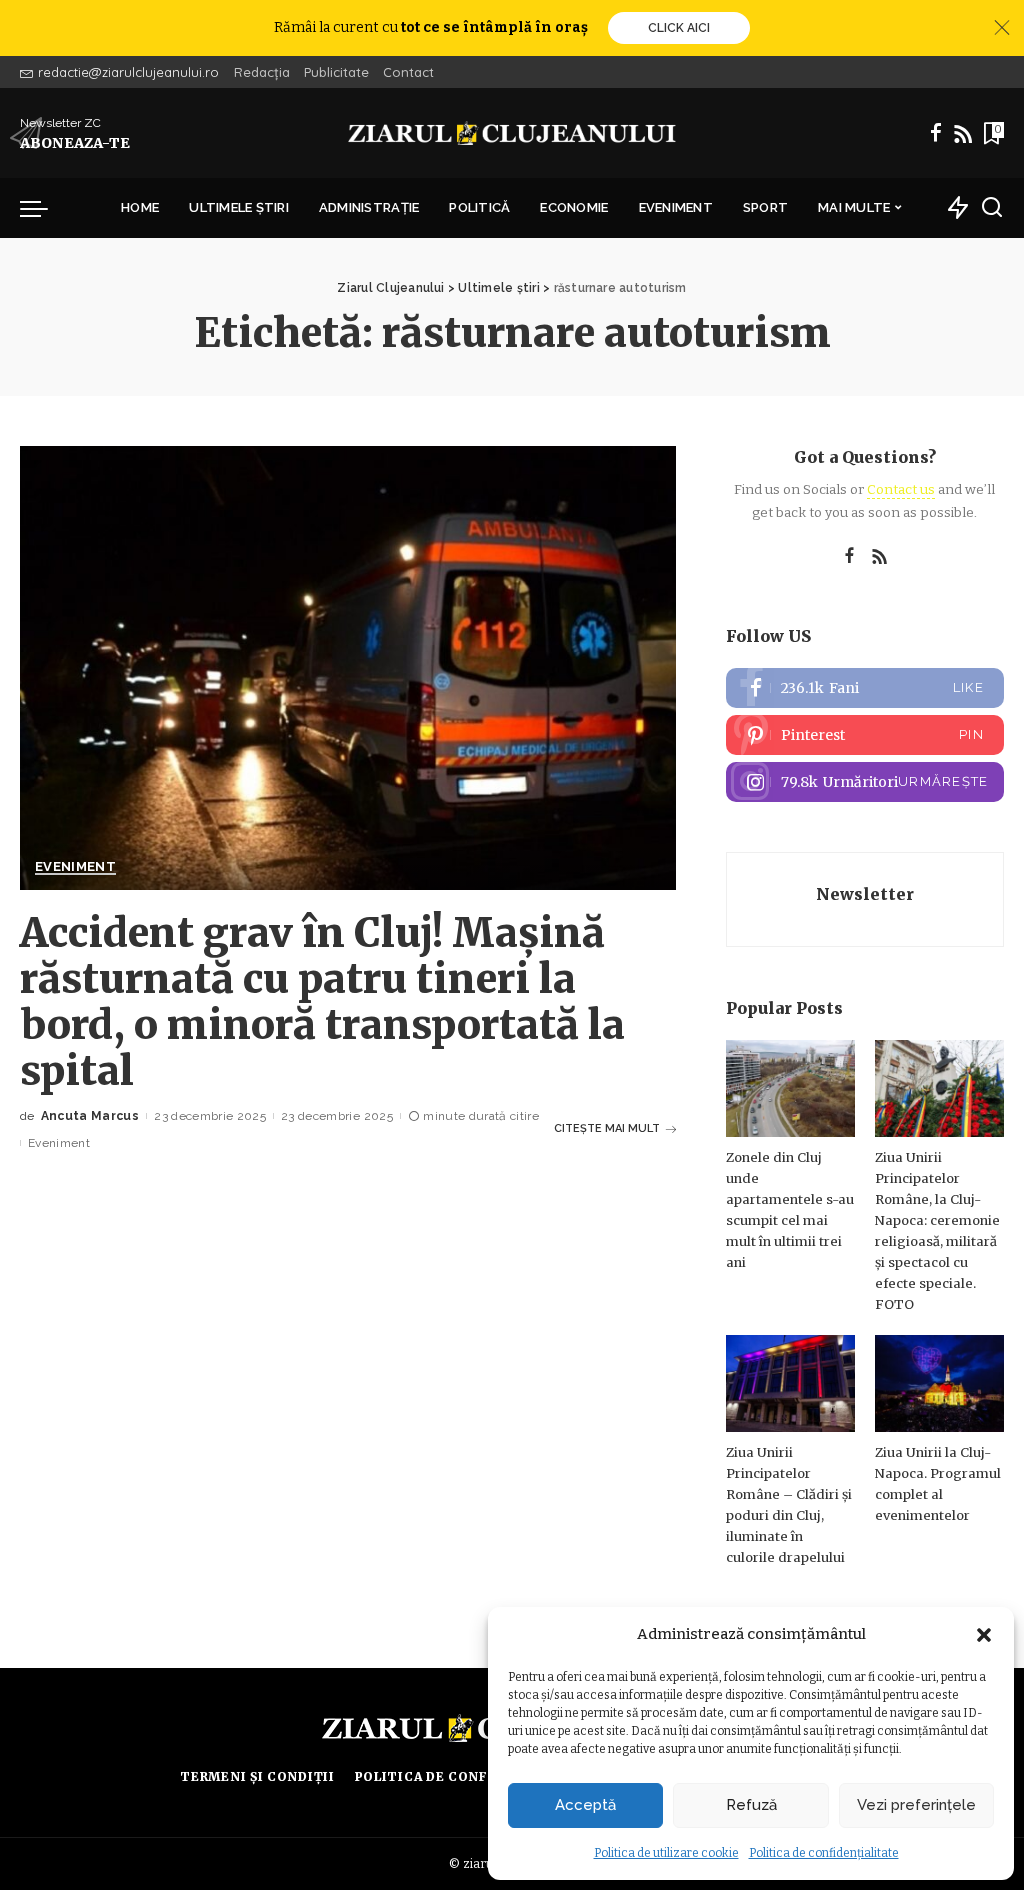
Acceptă (585, 1805)
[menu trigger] (44, 208)
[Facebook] (936, 133)
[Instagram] (865, 782)
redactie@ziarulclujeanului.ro (128, 72)
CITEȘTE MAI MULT (607, 1128)
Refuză (751, 1805)
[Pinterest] (865, 735)
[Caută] (992, 208)
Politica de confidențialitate (824, 1853)
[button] (984, 1635)
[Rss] (963, 133)
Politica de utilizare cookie (666, 1853)
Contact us (901, 489)
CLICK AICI (679, 28)
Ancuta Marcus (90, 1116)
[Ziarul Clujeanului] (512, 133)
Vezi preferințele (916, 1805)
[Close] (1002, 28)
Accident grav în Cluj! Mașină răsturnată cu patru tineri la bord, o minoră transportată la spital (322, 1002)
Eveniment (75, 867)
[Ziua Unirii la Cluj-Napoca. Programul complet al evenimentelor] (939, 1383)
